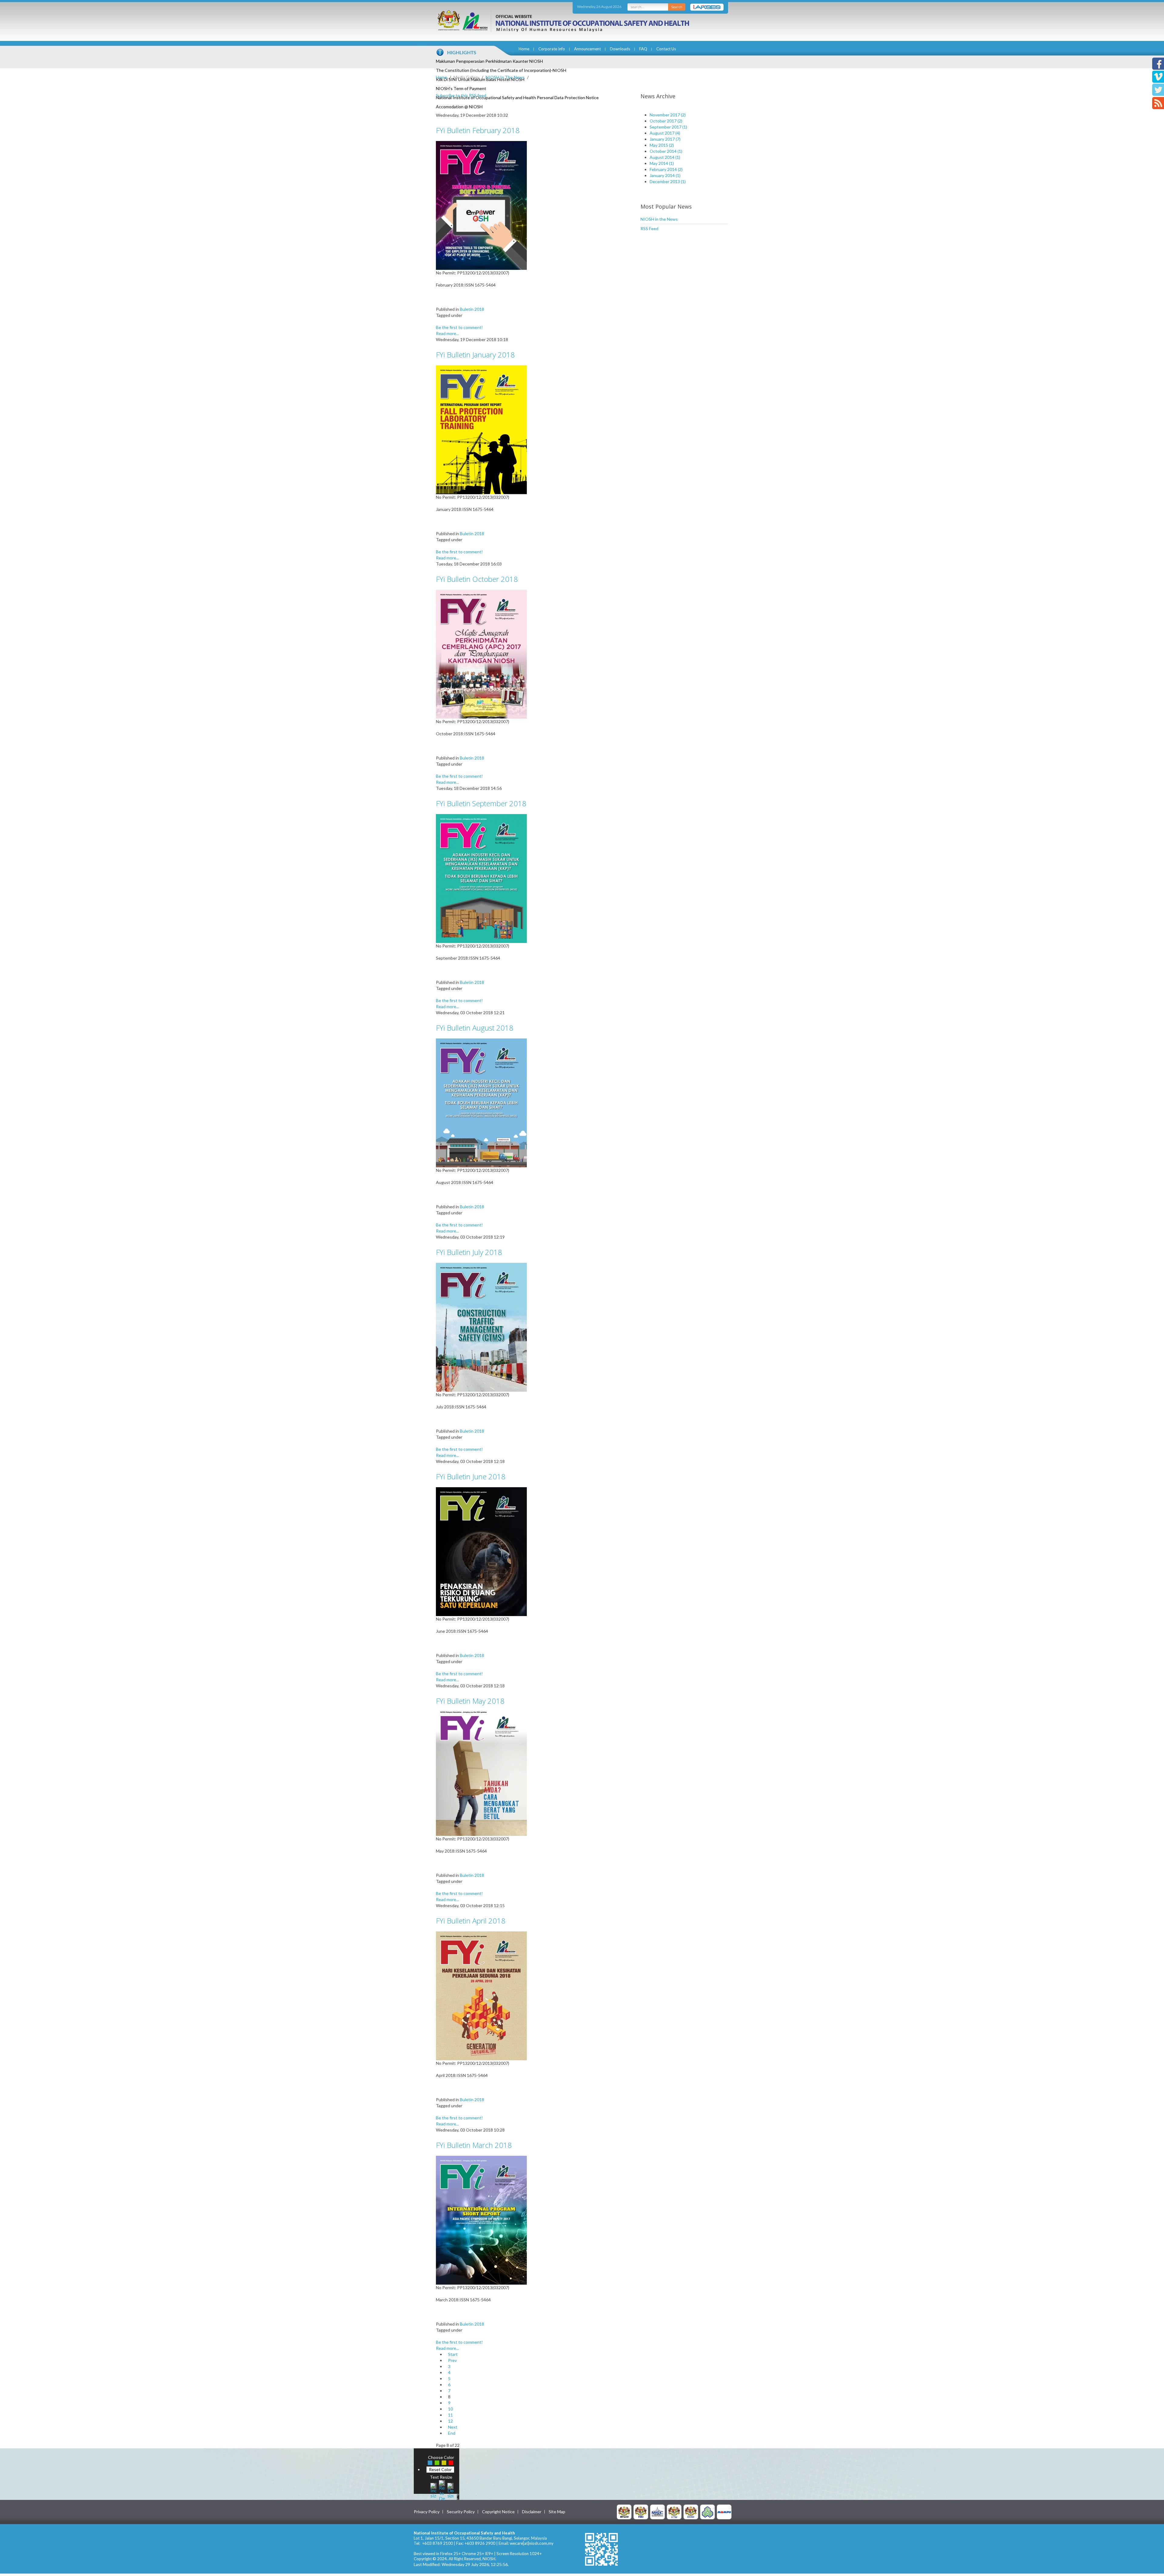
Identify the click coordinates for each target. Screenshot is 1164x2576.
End (452, 2433)
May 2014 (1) (662, 163)
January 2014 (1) (665, 175)
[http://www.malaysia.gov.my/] (624, 2512)
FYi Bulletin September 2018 (481, 803)
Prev (452, 2360)
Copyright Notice (498, 2512)
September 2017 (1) (668, 127)
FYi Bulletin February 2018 (478, 130)
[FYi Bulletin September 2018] (481, 878)
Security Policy (461, 2512)
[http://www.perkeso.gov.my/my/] (707, 2512)
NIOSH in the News (659, 219)
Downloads (620, 49)
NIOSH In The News (505, 77)
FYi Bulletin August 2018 (475, 1028)
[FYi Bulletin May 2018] (481, 1773)
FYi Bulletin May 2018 (470, 1701)
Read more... (447, 333)
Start (453, 2354)
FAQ (643, 49)
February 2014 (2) (666, 169)
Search (677, 7)
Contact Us (666, 49)
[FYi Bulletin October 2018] (481, 654)
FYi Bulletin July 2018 (469, 1252)
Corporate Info (552, 49)
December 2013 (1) (668, 181)
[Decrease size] (450, 2490)
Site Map (557, 2512)
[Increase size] (433, 2490)
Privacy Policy (427, 2512)
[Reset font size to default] (442, 2490)
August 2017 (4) (665, 133)
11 (450, 2415)
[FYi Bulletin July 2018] (481, 1327)
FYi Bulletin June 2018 (471, 1476)
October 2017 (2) (666, 121)
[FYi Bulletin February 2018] (481, 205)
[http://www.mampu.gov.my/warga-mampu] (724, 2512)
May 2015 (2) (662, 145)
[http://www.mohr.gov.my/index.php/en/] (674, 2512)
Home (524, 49)
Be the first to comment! (459, 327)
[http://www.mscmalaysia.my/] (657, 2512)
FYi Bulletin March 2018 (474, 2145)
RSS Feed (649, 228)
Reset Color (440, 2469)
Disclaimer (532, 2512)
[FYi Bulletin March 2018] (481, 2220)
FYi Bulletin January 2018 (475, 355)
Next (453, 2427)
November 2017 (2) (668, 115)
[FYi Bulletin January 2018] (481, 429)
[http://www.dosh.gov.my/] (691, 2512)
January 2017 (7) (665, 139)
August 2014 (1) (665, 157)
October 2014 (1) (666, 151)
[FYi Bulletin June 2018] (481, 1551)
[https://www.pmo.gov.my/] (641, 2512)
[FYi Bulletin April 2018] (481, 1995)
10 (450, 2409)
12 (450, 2421)
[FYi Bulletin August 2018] (481, 1102)
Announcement (587, 49)
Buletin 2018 (472, 309)
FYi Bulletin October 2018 (477, 579)
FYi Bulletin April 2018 (471, 1921)
